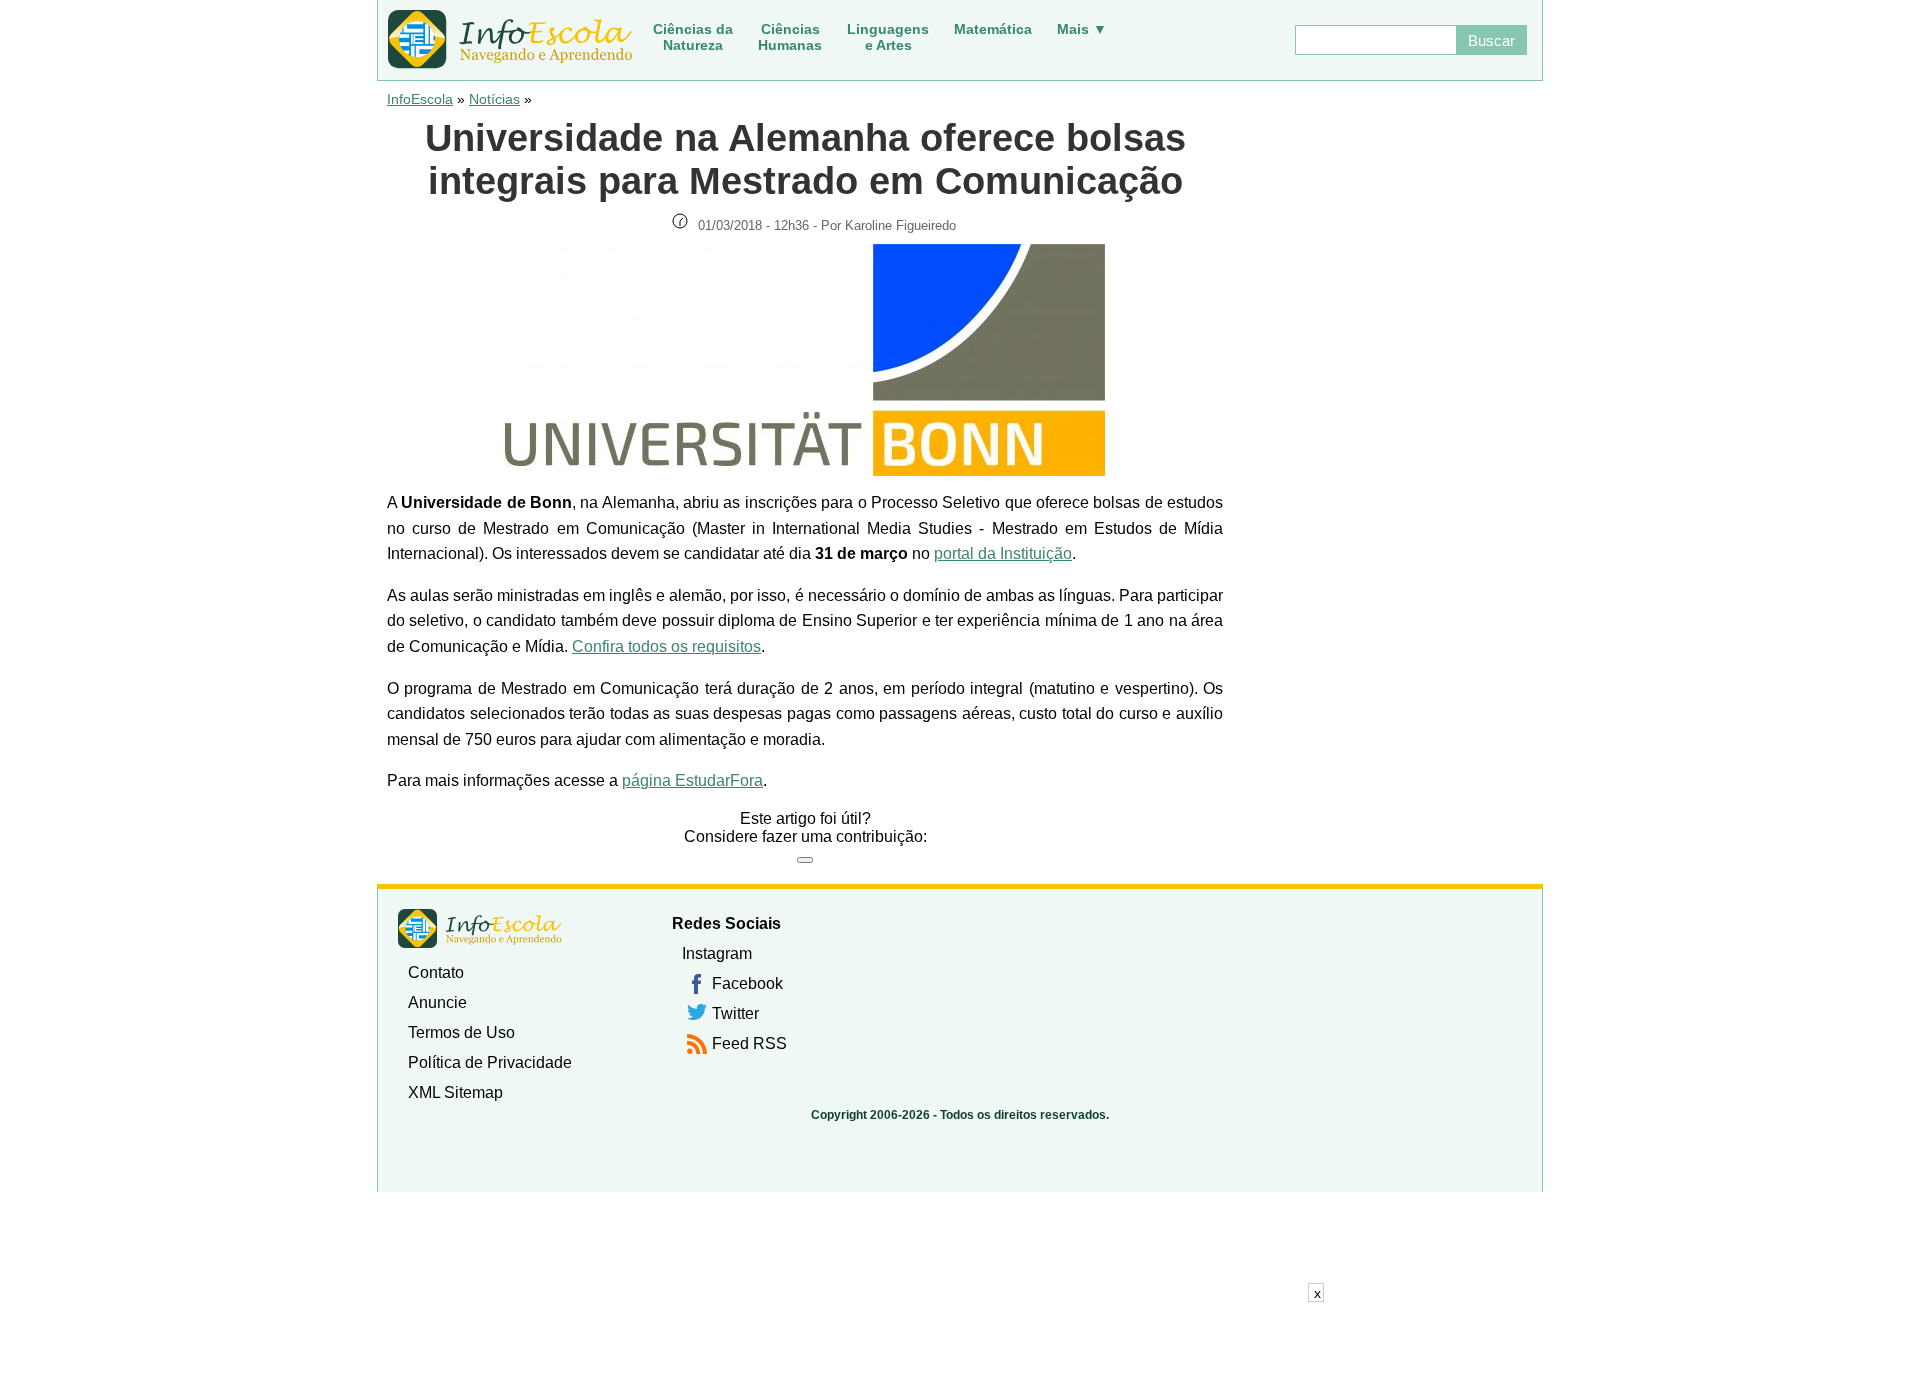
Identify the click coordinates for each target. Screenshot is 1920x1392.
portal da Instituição (1003, 553)
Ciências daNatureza (693, 37)
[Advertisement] (960, 1347)
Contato (436, 972)
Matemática (993, 29)
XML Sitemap (455, 1092)
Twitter (735, 1013)
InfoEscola (420, 99)
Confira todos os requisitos (666, 646)
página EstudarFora (692, 780)
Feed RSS (749, 1043)
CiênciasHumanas (790, 37)
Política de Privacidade (490, 1062)
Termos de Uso (461, 1032)
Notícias (494, 99)
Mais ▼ (1082, 29)
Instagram (717, 953)
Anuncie (437, 1002)
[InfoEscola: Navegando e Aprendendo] (510, 40)
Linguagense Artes (888, 37)
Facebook (747, 983)
